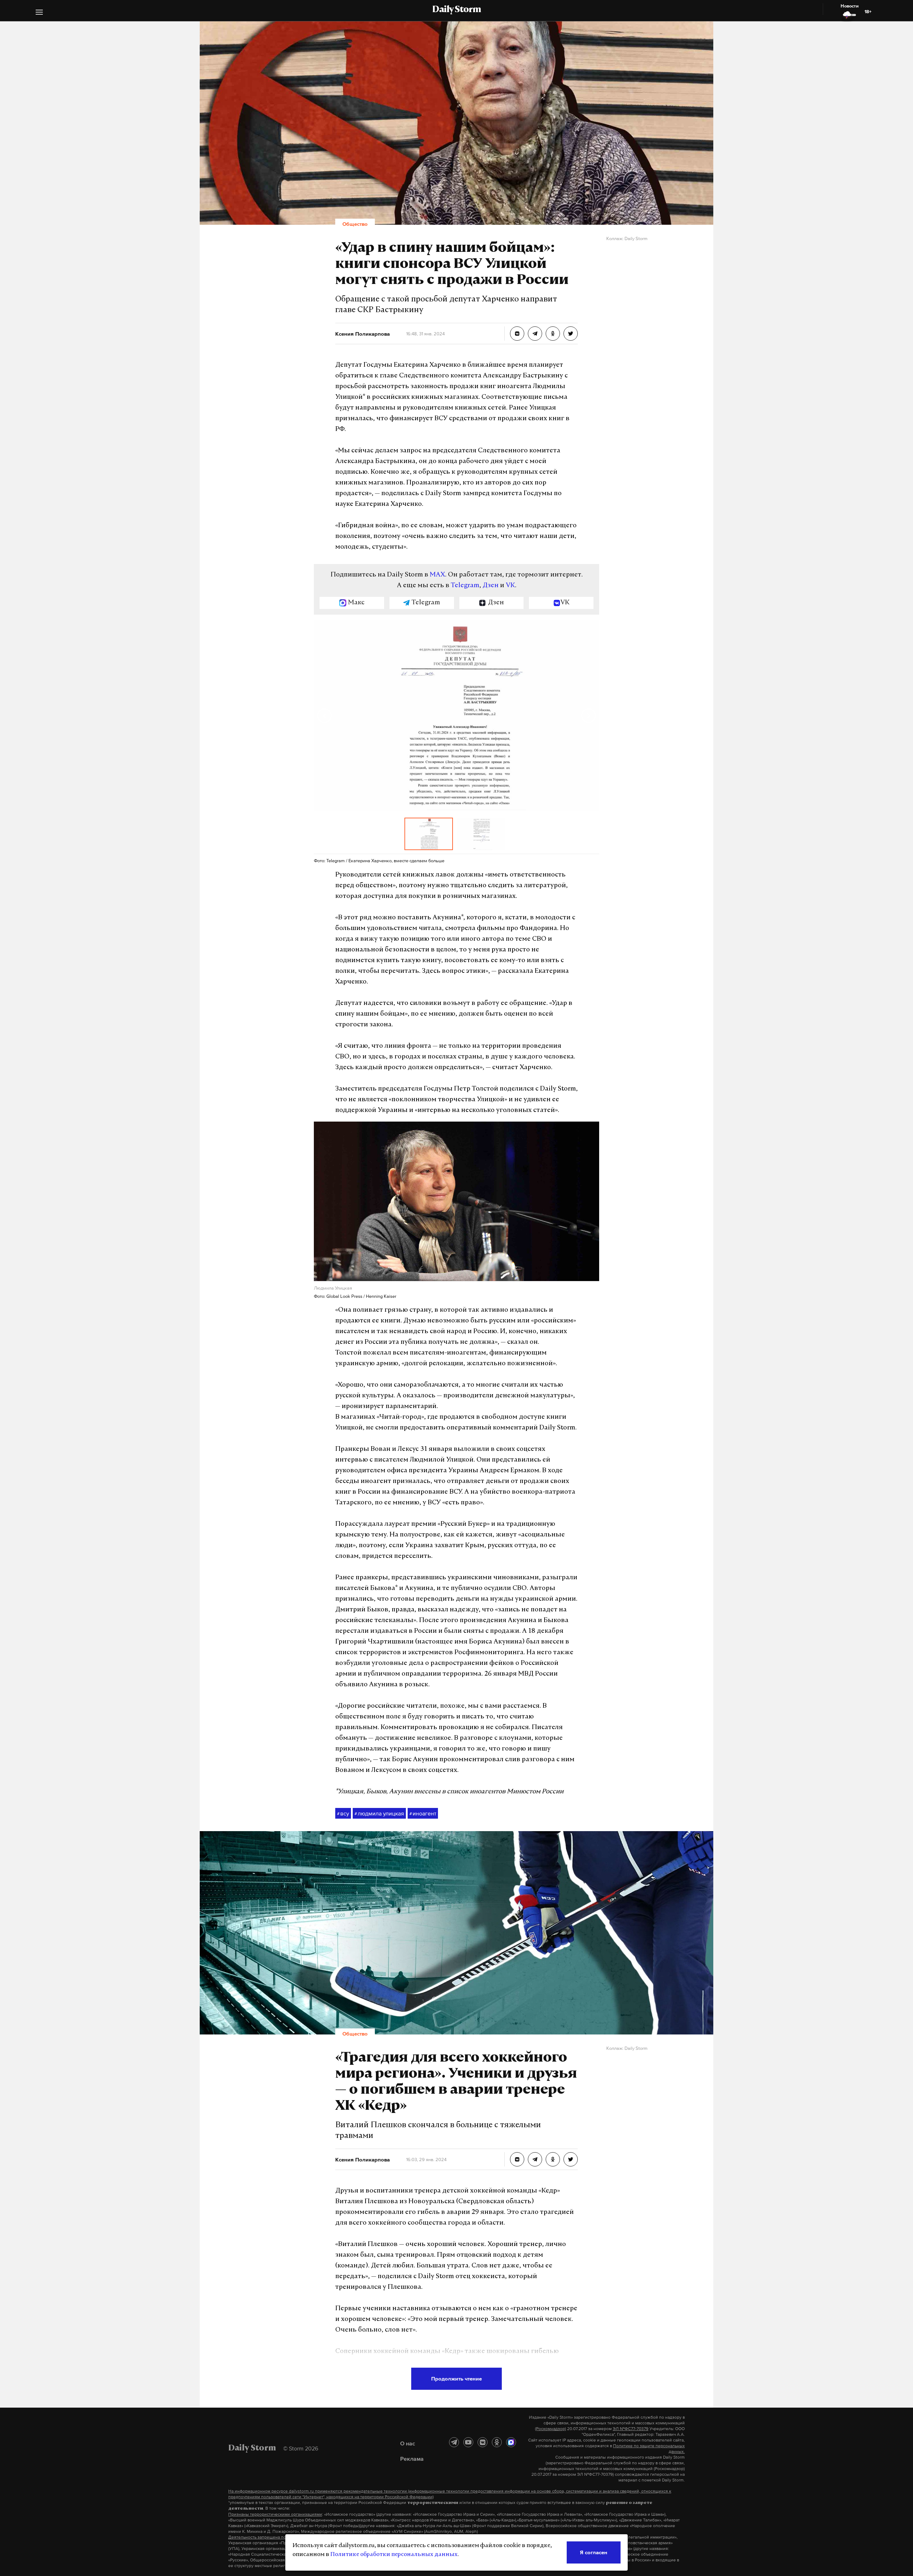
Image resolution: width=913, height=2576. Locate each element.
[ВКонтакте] (483, 2442)
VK (510, 586)
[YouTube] (468, 2442)
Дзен (491, 586)
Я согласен (594, 2552)
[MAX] (511, 2442)
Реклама (412, 2459)
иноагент (423, 1813)
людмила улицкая (379, 1813)
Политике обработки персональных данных (394, 2555)
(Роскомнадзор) (550, 2429)
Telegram (465, 586)
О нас (408, 2443)
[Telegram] (454, 2442)
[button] (39, 13)
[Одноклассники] (497, 2442)
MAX (437, 575)
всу (343, 1813)
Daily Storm (456, 10)
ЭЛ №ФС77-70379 (631, 2429)
